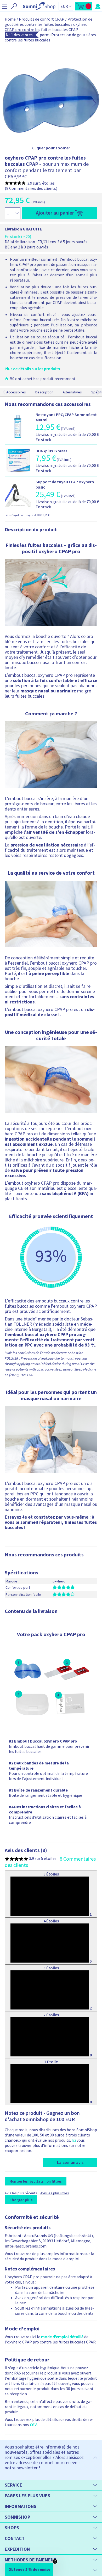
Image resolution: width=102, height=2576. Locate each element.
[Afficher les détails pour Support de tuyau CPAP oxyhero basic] (18, 505)
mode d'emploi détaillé (62, 2337)
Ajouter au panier (55, 213)
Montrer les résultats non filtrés (36, 2181)
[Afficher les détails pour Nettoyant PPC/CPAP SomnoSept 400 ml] (18, 438)
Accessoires (16, 392)
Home (10, 19)
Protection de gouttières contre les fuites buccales (49, 22)
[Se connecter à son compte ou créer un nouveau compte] (98, 6)
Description (44, 392)
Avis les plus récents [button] (21, 2193)
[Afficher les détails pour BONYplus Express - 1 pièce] (18, 472)
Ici (74, 2140)
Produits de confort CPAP (42, 19)
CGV (33, 2425)
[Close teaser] (55, 2561)
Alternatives (72, 392)
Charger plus (21, 2200)
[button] (5, 6)
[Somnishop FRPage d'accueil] (39, 6)
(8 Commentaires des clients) (31, 188)
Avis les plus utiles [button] (55, 2193)
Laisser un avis (70, 2162)
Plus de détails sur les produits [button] (32, 369)
